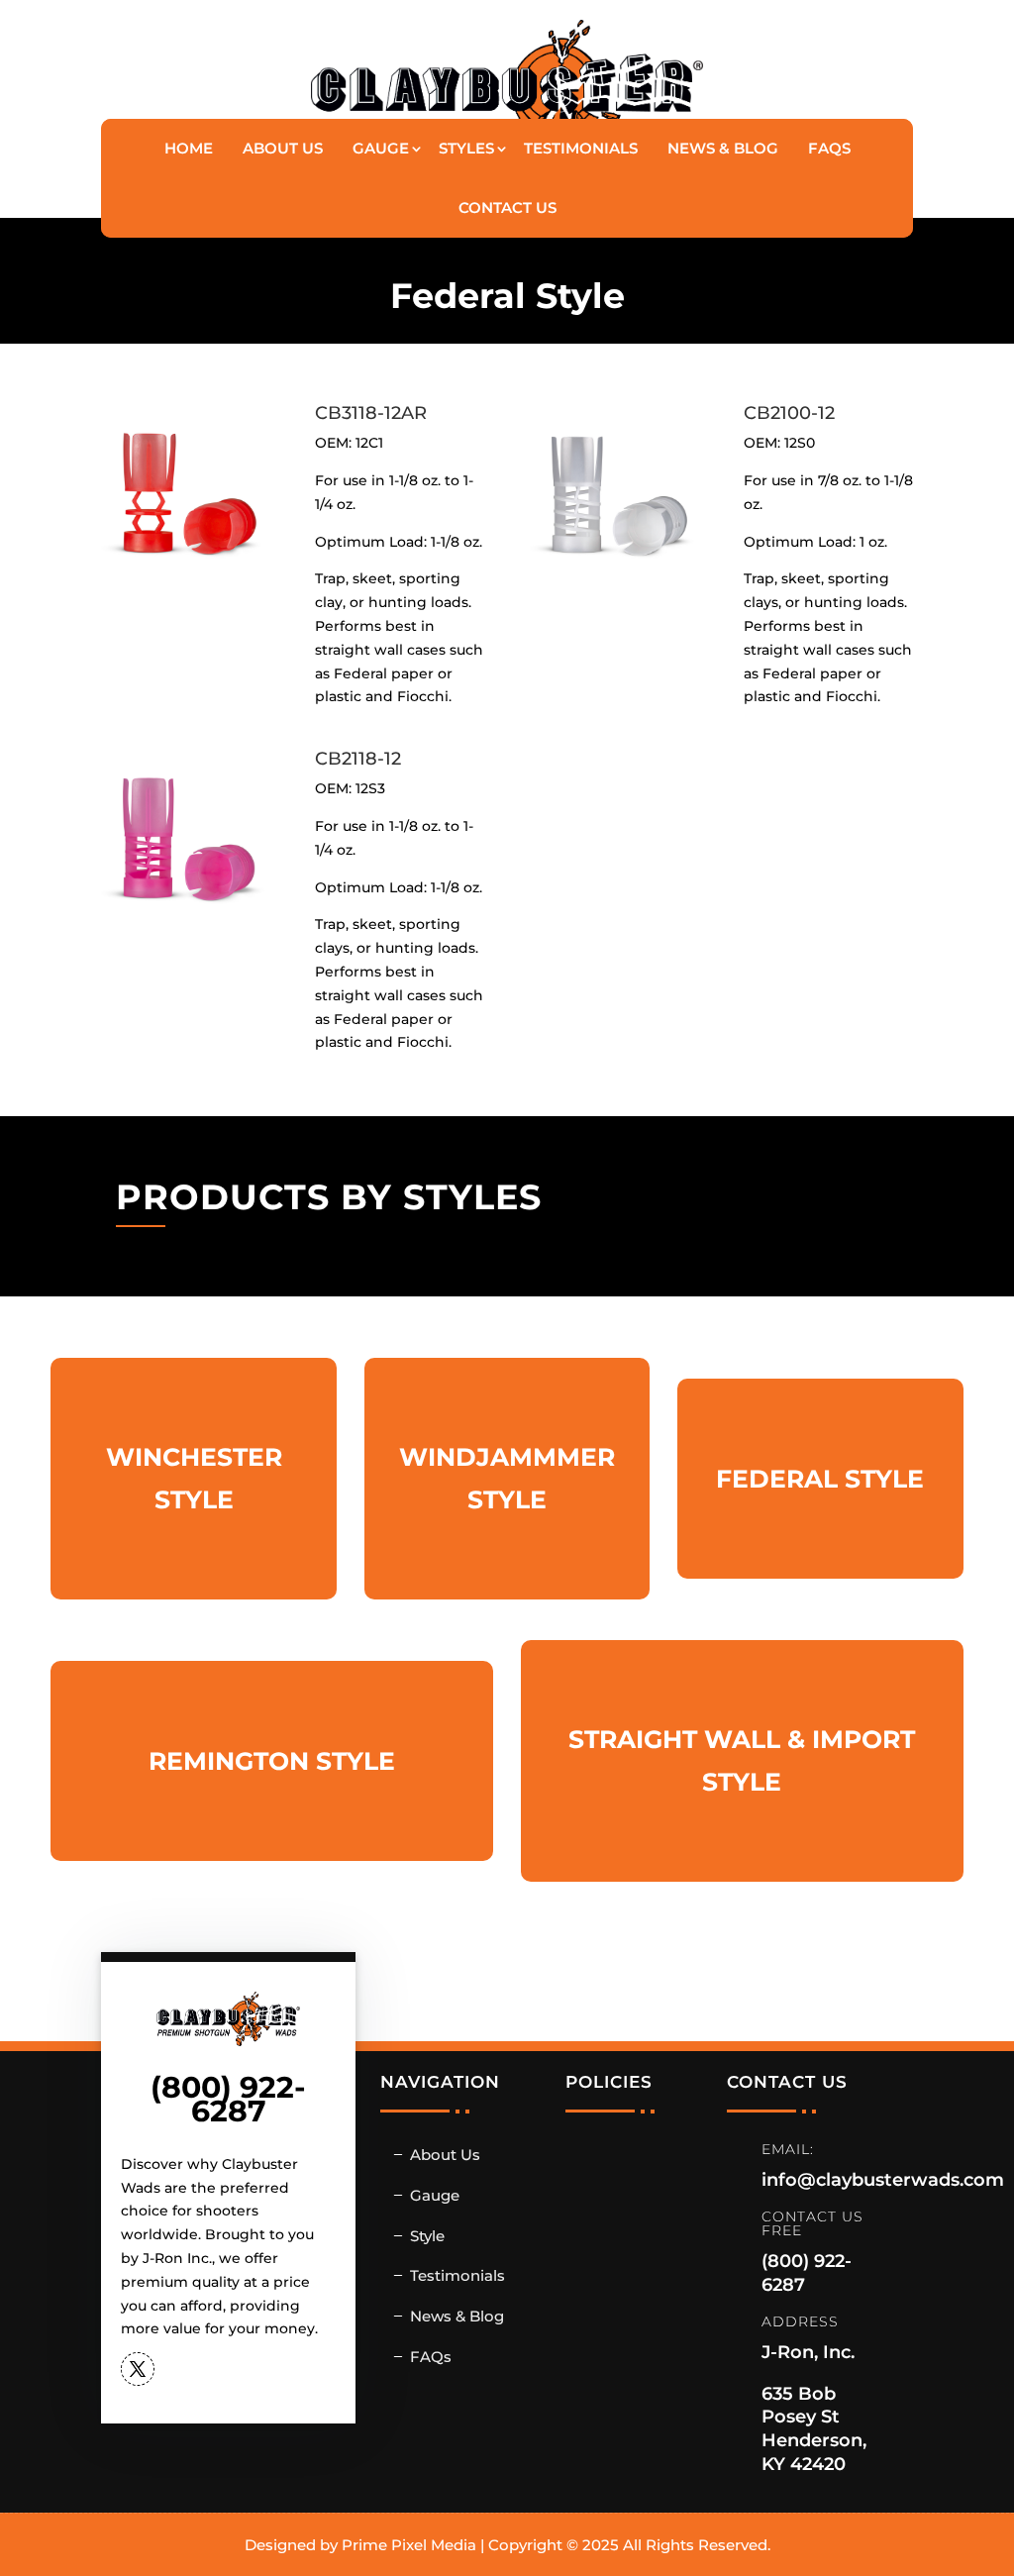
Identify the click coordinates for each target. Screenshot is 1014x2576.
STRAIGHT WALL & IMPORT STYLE (742, 1760)
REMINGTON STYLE (272, 1761)
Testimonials (581, 148)
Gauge (381, 148)
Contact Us (507, 207)
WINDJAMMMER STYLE (507, 1478)
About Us (283, 148)
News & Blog (723, 148)
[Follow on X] (138, 2369)
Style (427, 2236)
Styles (466, 148)
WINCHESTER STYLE (194, 1478)
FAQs (829, 148)
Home (189, 148)
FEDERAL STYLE (820, 1479)
